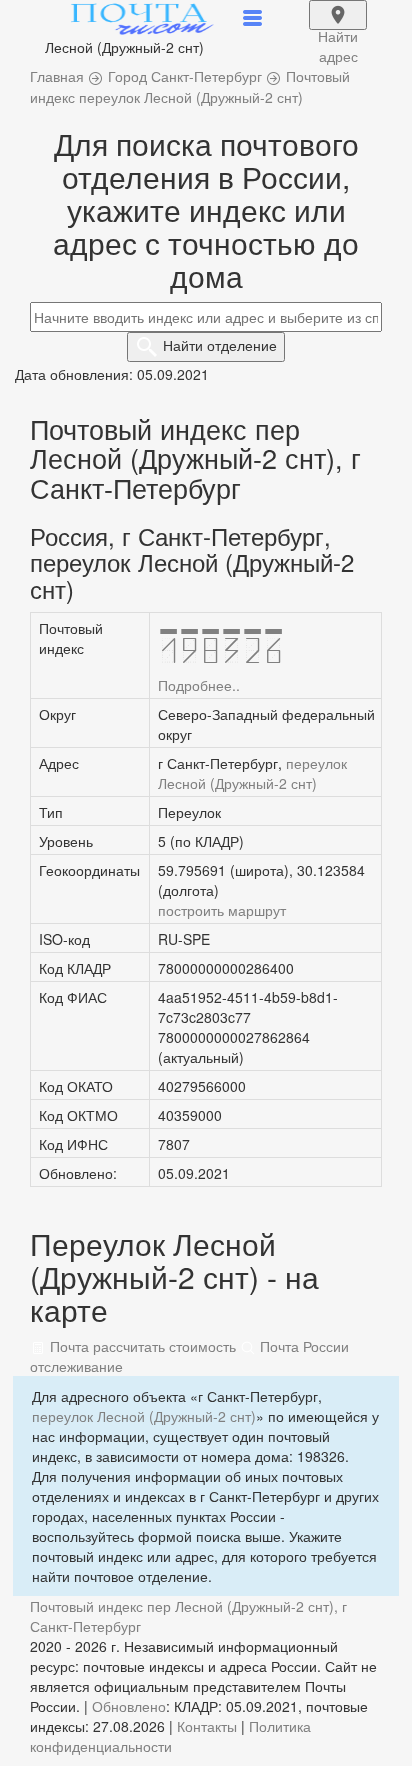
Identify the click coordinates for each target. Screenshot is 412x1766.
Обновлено (129, 1706)
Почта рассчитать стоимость (141, 1346)
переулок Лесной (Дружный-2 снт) (252, 773)
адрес (338, 28)
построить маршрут (222, 910)
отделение (220, 345)
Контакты (207, 1726)
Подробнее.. (199, 685)
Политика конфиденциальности (170, 1736)
